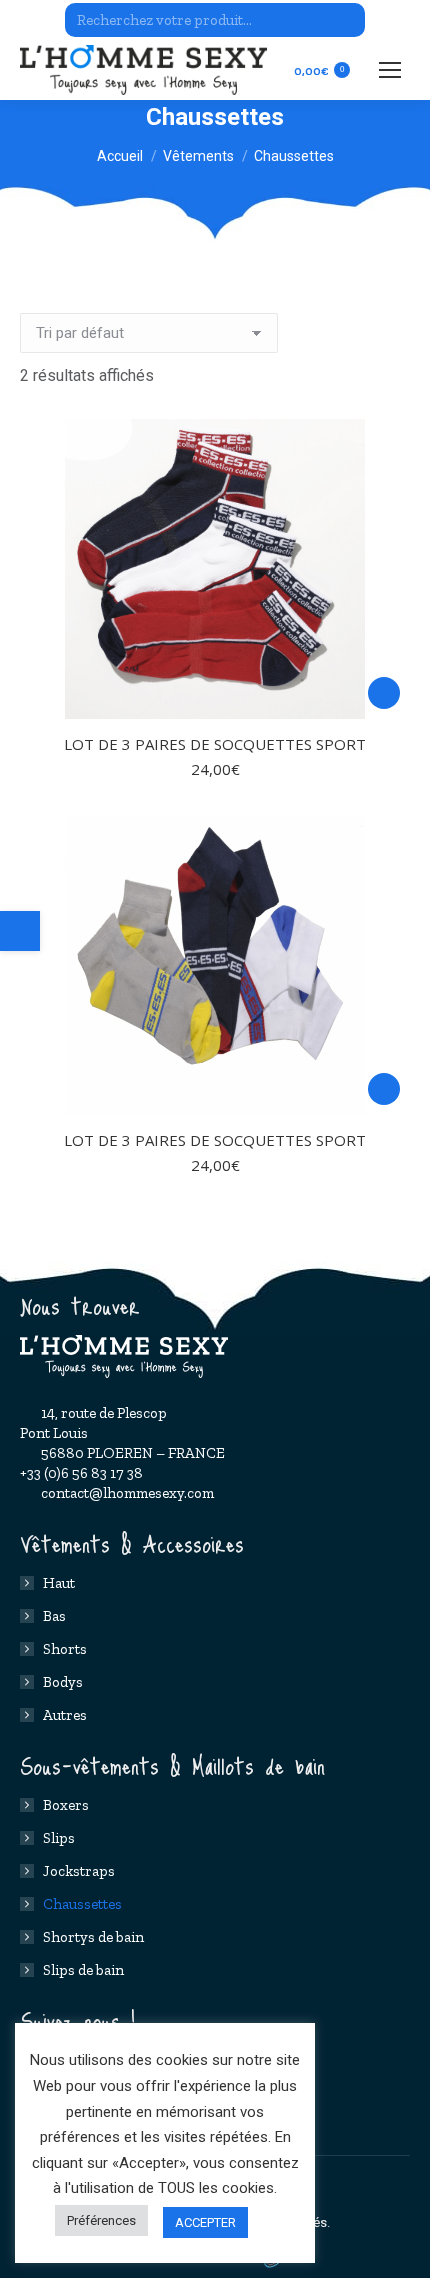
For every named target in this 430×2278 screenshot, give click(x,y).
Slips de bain (83, 1970)
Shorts (65, 1649)
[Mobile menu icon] (390, 70)
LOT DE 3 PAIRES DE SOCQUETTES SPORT (215, 744)
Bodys (63, 1682)
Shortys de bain (93, 1937)
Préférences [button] (101, 2220)
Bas (54, 1616)
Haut (59, 1583)
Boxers (66, 1805)
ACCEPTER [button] (205, 2222)
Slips (59, 1838)
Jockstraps (79, 1871)
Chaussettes (82, 1904)
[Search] (347, 20)
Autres (65, 1715)
